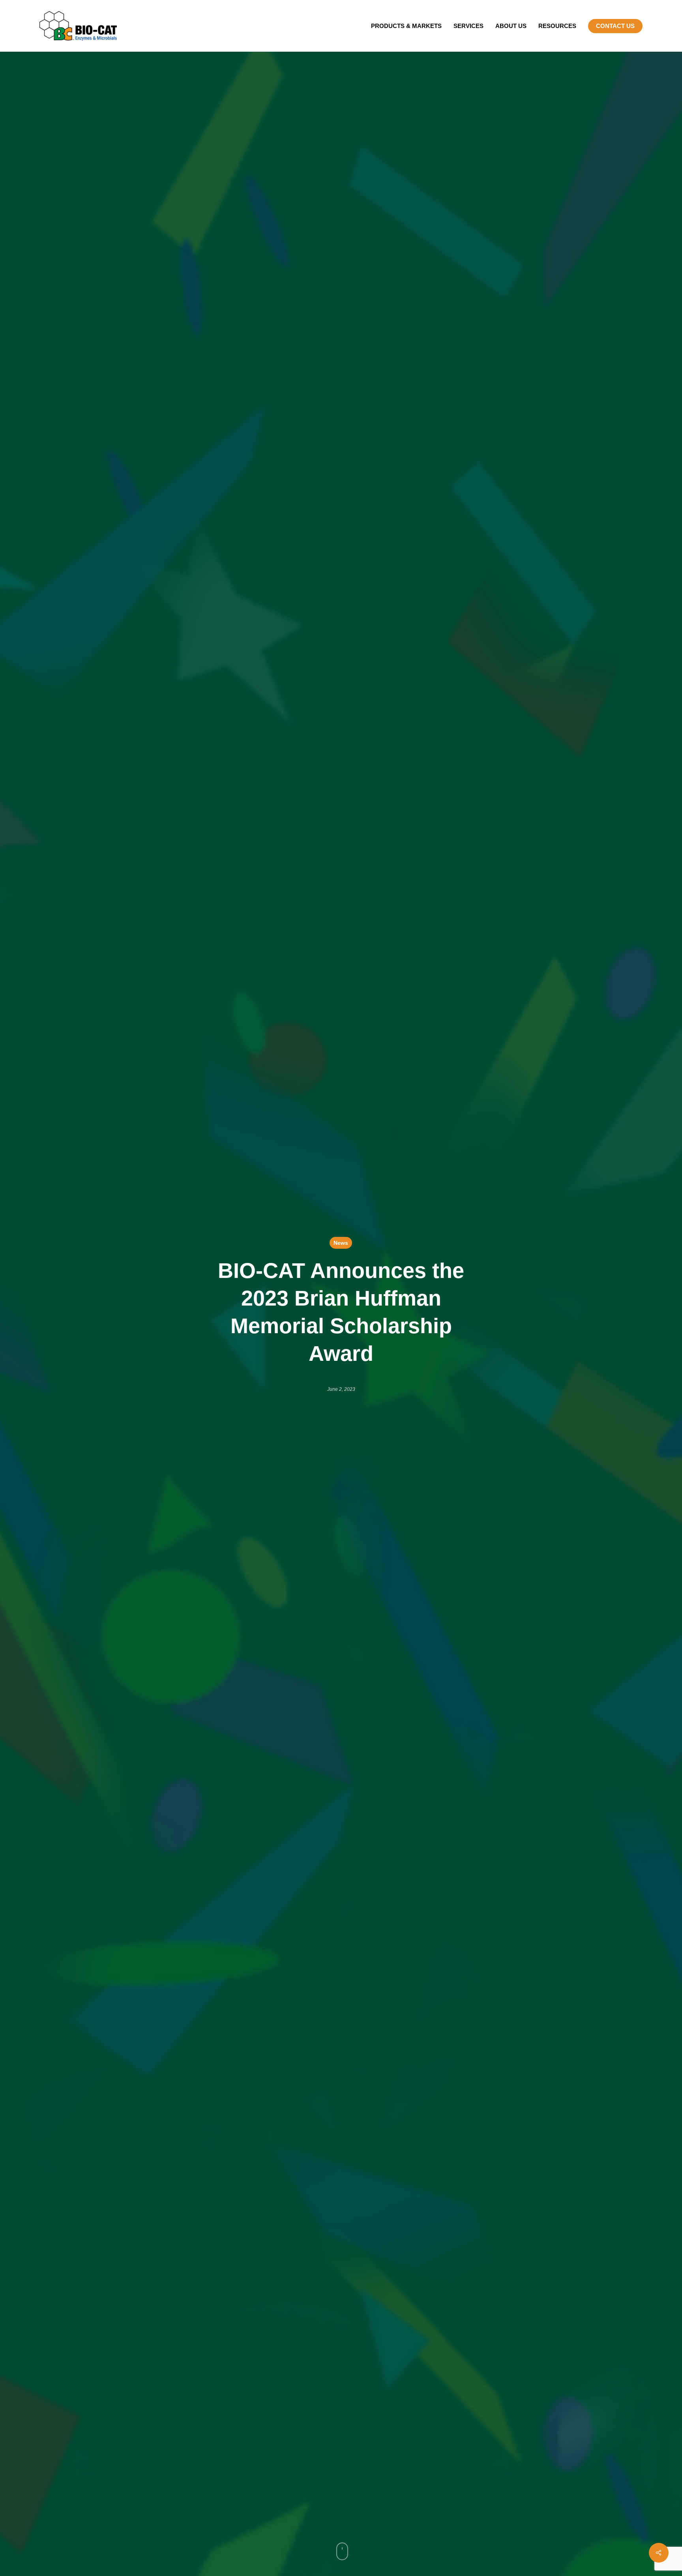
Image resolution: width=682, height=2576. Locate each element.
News (341, 1243)
